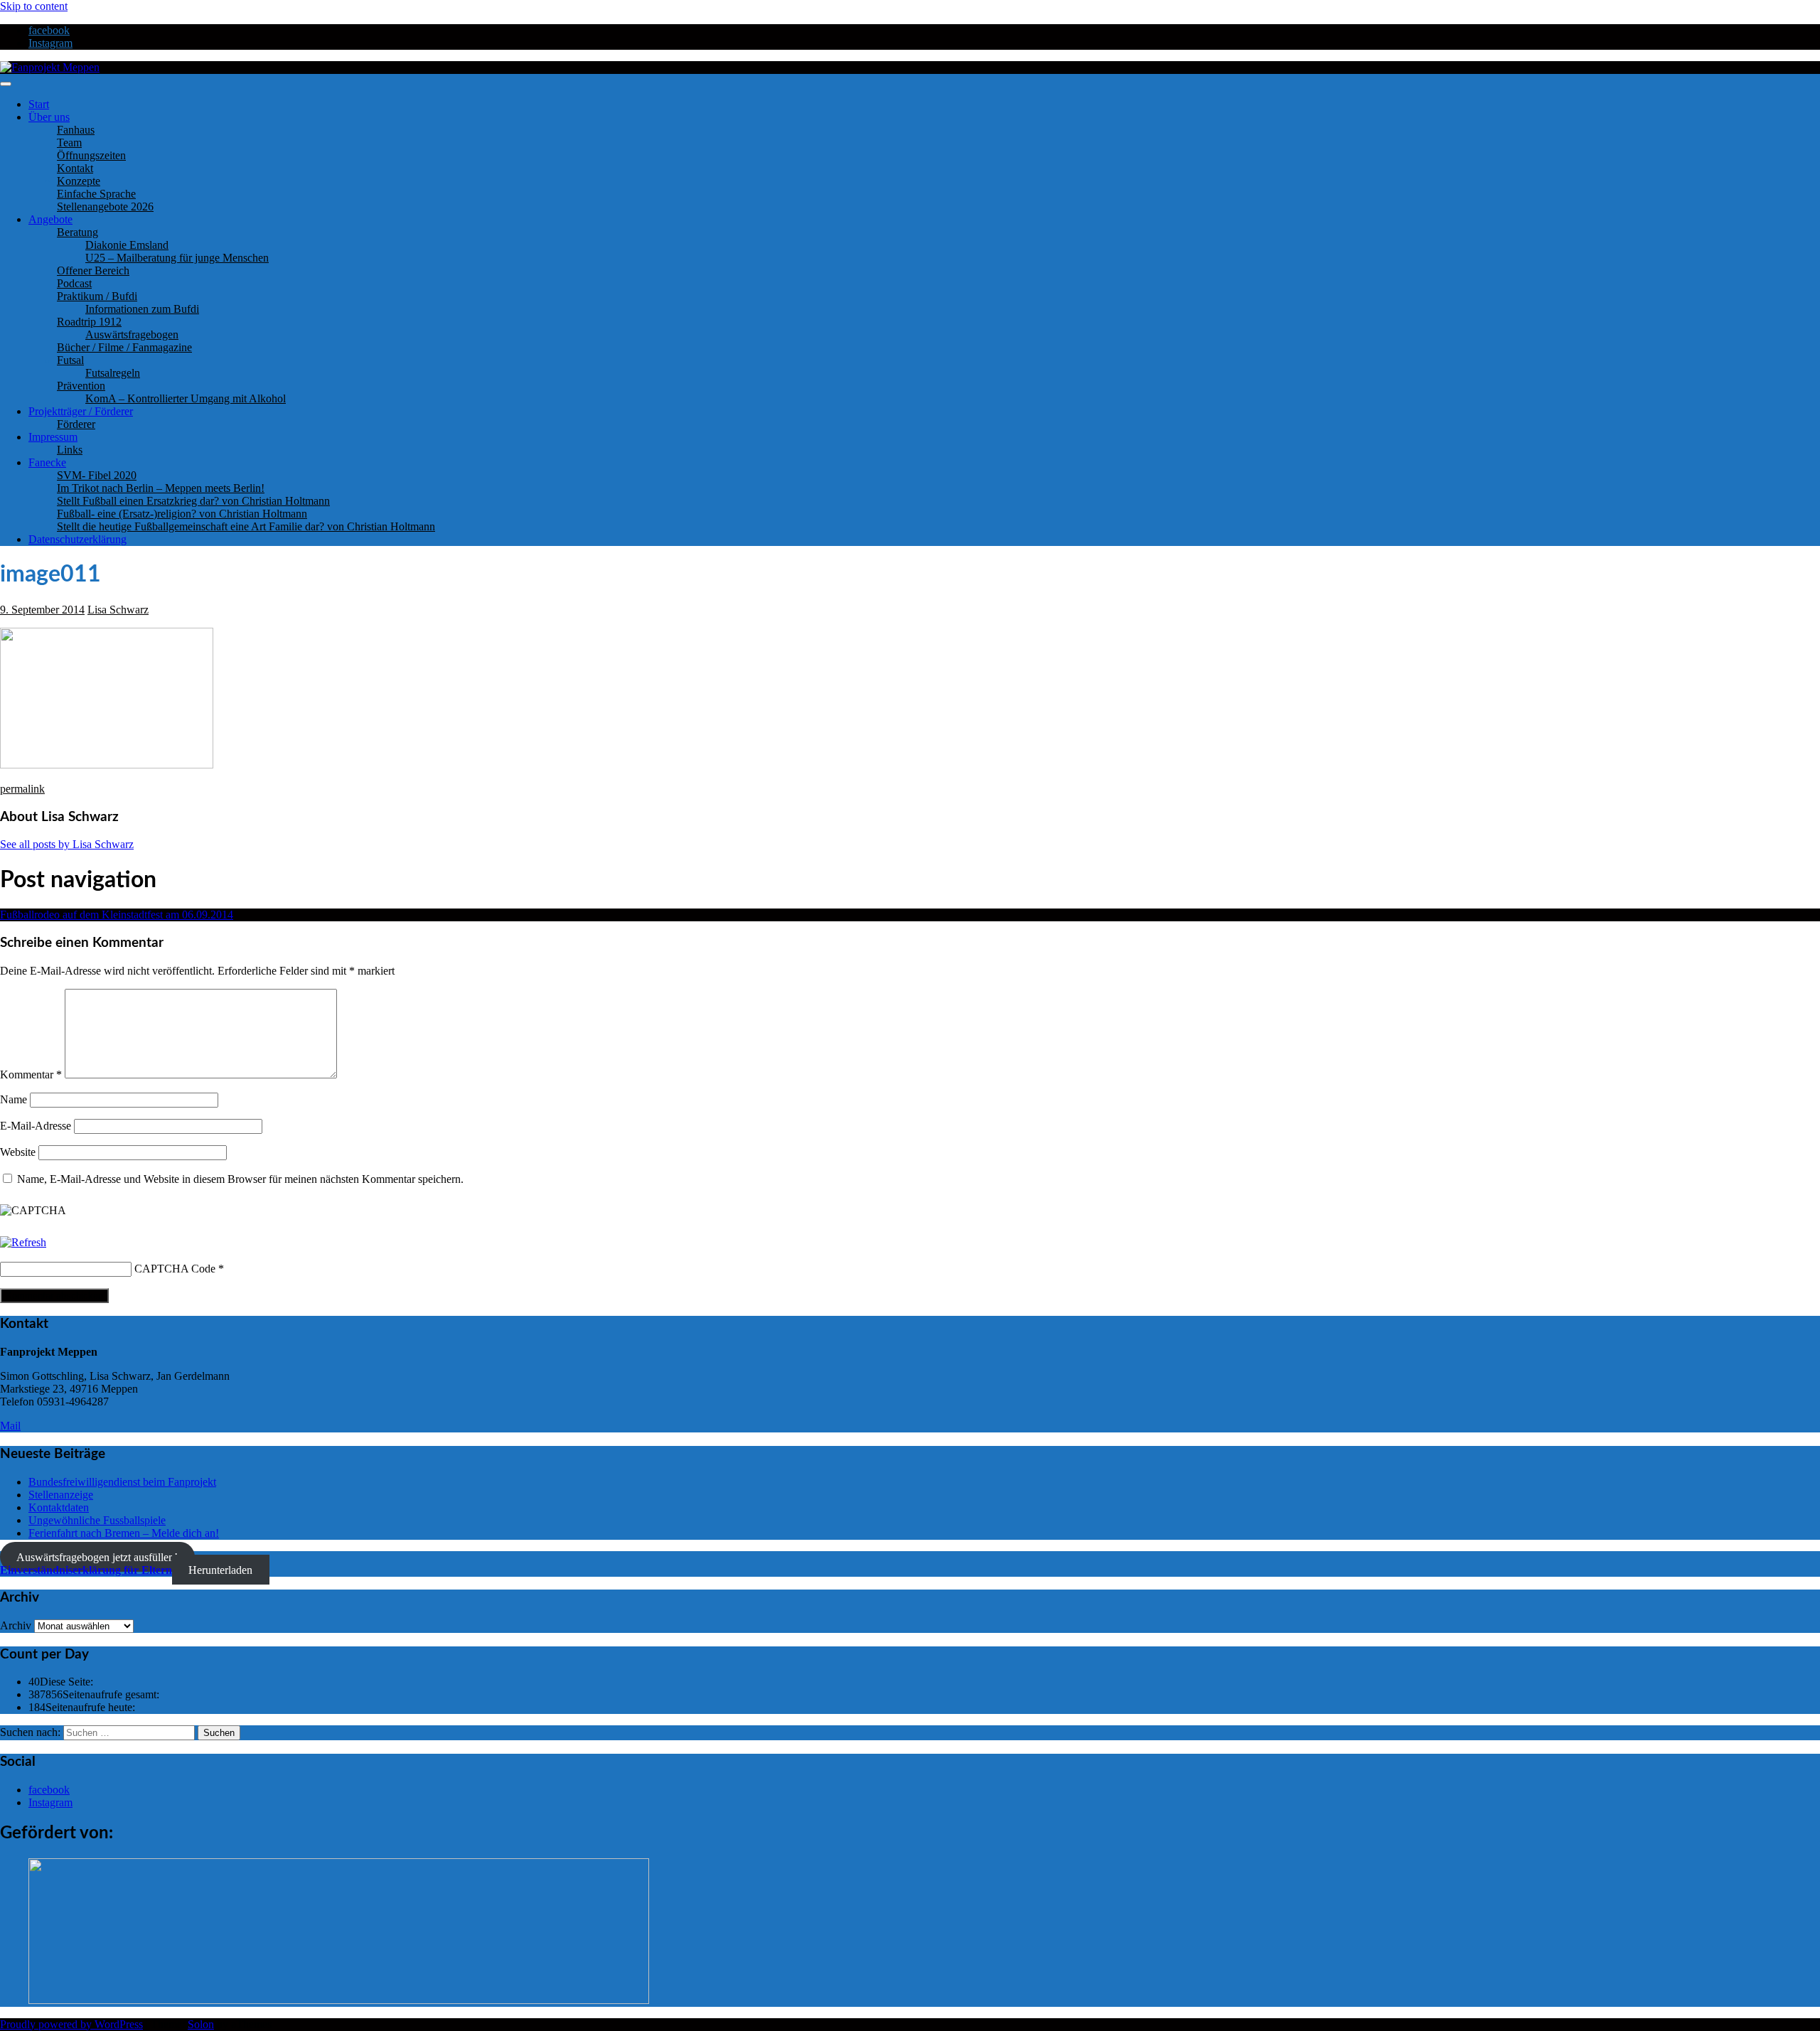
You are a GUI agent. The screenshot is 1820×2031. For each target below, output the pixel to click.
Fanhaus (76, 130)
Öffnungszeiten (91, 155)
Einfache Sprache (96, 194)
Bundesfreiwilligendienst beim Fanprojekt (122, 1482)
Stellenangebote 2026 (105, 207)
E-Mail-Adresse (36, 1126)
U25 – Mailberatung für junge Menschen (177, 258)
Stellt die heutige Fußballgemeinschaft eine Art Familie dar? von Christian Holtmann (246, 526)
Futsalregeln (113, 373)
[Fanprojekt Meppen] (50, 67)
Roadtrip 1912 (89, 322)
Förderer (76, 424)
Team (69, 143)
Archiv (16, 1625)
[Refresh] (23, 1242)
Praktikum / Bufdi (97, 296)
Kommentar (31, 1075)
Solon (201, 2024)
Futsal (70, 360)
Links (70, 450)
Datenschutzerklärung (77, 539)
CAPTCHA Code (175, 1269)
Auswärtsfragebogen (132, 334)
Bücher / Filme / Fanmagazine (124, 347)
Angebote (50, 219)
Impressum (53, 437)
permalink (22, 789)
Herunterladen (220, 1570)
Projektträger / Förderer (81, 411)
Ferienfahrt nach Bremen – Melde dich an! (124, 1533)
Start (39, 104)
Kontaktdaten (59, 1507)
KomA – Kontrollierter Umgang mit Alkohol (186, 398)
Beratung (77, 232)
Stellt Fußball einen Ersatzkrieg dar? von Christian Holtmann (193, 501)
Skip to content (34, 6)
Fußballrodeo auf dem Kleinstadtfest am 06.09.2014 (117, 915)
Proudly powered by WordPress (71, 2024)
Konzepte (79, 181)
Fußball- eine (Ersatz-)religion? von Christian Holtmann (182, 514)
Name (14, 1099)
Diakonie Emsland (127, 245)
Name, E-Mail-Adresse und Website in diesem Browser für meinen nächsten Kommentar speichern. (240, 1179)
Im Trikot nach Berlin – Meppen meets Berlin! (161, 488)
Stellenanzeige (61, 1495)
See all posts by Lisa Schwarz (67, 844)
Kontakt (75, 168)
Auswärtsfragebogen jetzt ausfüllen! (97, 1557)
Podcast (74, 283)
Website (18, 1152)
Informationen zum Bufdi (142, 309)
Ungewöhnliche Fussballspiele (97, 1520)
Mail (10, 1426)
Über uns (49, 117)
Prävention (81, 386)
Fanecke (47, 462)
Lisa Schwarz (118, 610)
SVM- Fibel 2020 (97, 475)
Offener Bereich (93, 270)
